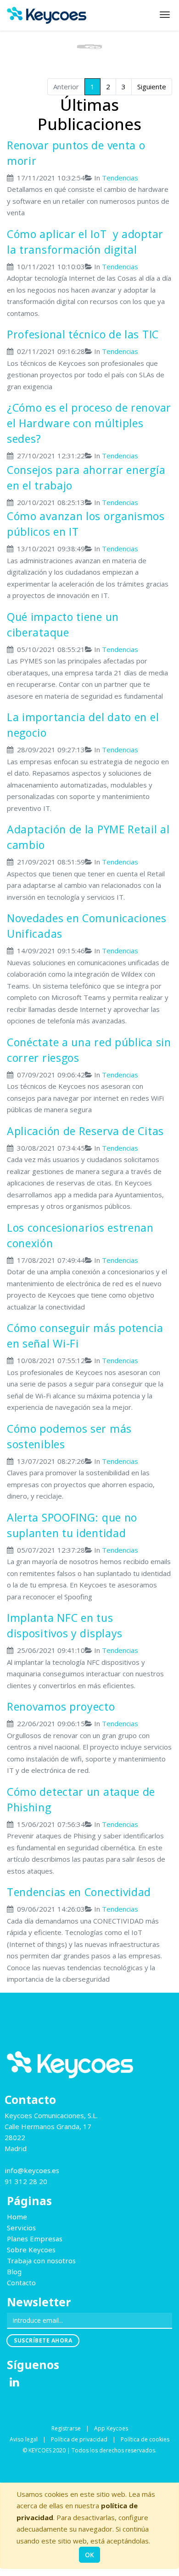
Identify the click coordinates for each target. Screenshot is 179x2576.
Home (17, 2217)
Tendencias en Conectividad (79, 1892)
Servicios (21, 2228)
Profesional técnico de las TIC (83, 334)
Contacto (21, 2283)
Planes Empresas (35, 2239)
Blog (14, 2272)
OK (89, 2555)
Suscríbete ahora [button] (43, 2340)
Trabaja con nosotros (41, 2261)
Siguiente (152, 87)
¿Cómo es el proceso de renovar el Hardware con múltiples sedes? (89, 423)
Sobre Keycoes (31, 2250)
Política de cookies (145, 2439)
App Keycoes (111, 2428)
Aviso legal (24, 2439)
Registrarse (66, 2428)
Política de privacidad (79, 2439)
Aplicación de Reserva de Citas (85, 1131)
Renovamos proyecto (61, 1706)
